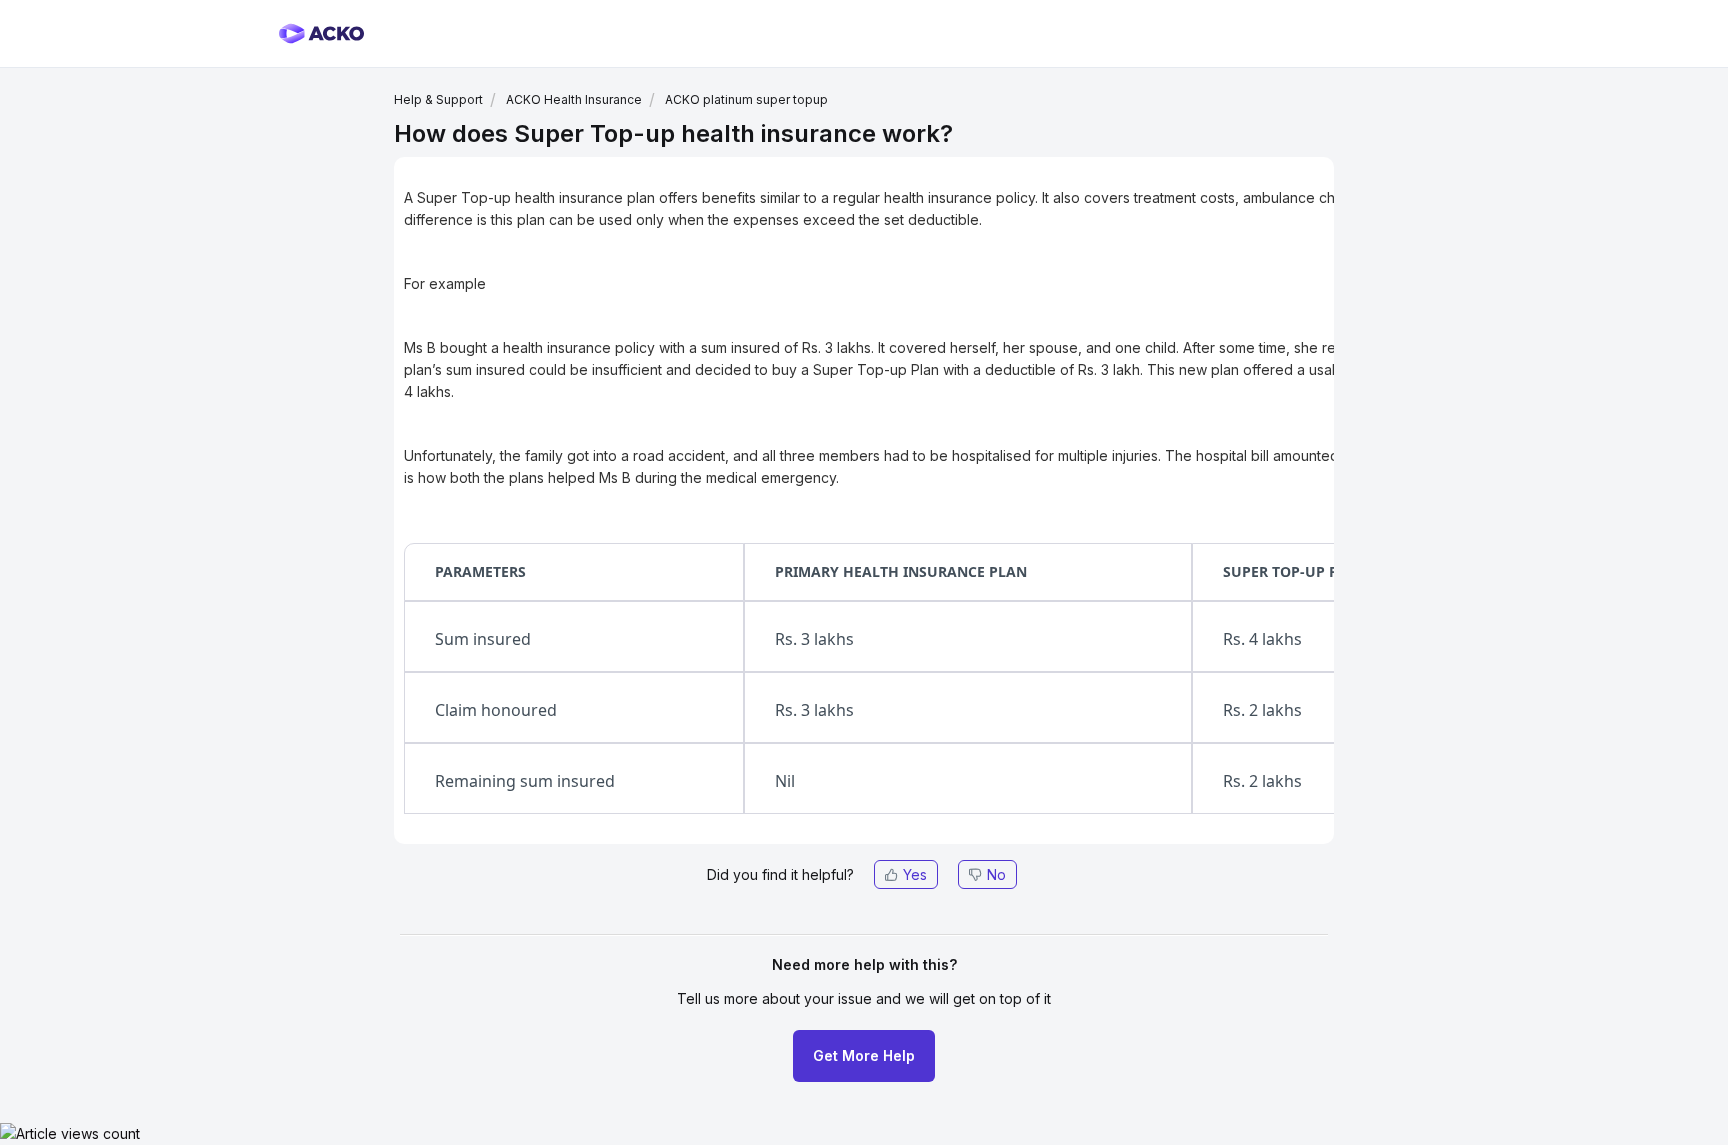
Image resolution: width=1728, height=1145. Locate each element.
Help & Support (438, 99)
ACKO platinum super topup (746, 99)
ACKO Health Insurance (574, 99)
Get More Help (864, 1055)
